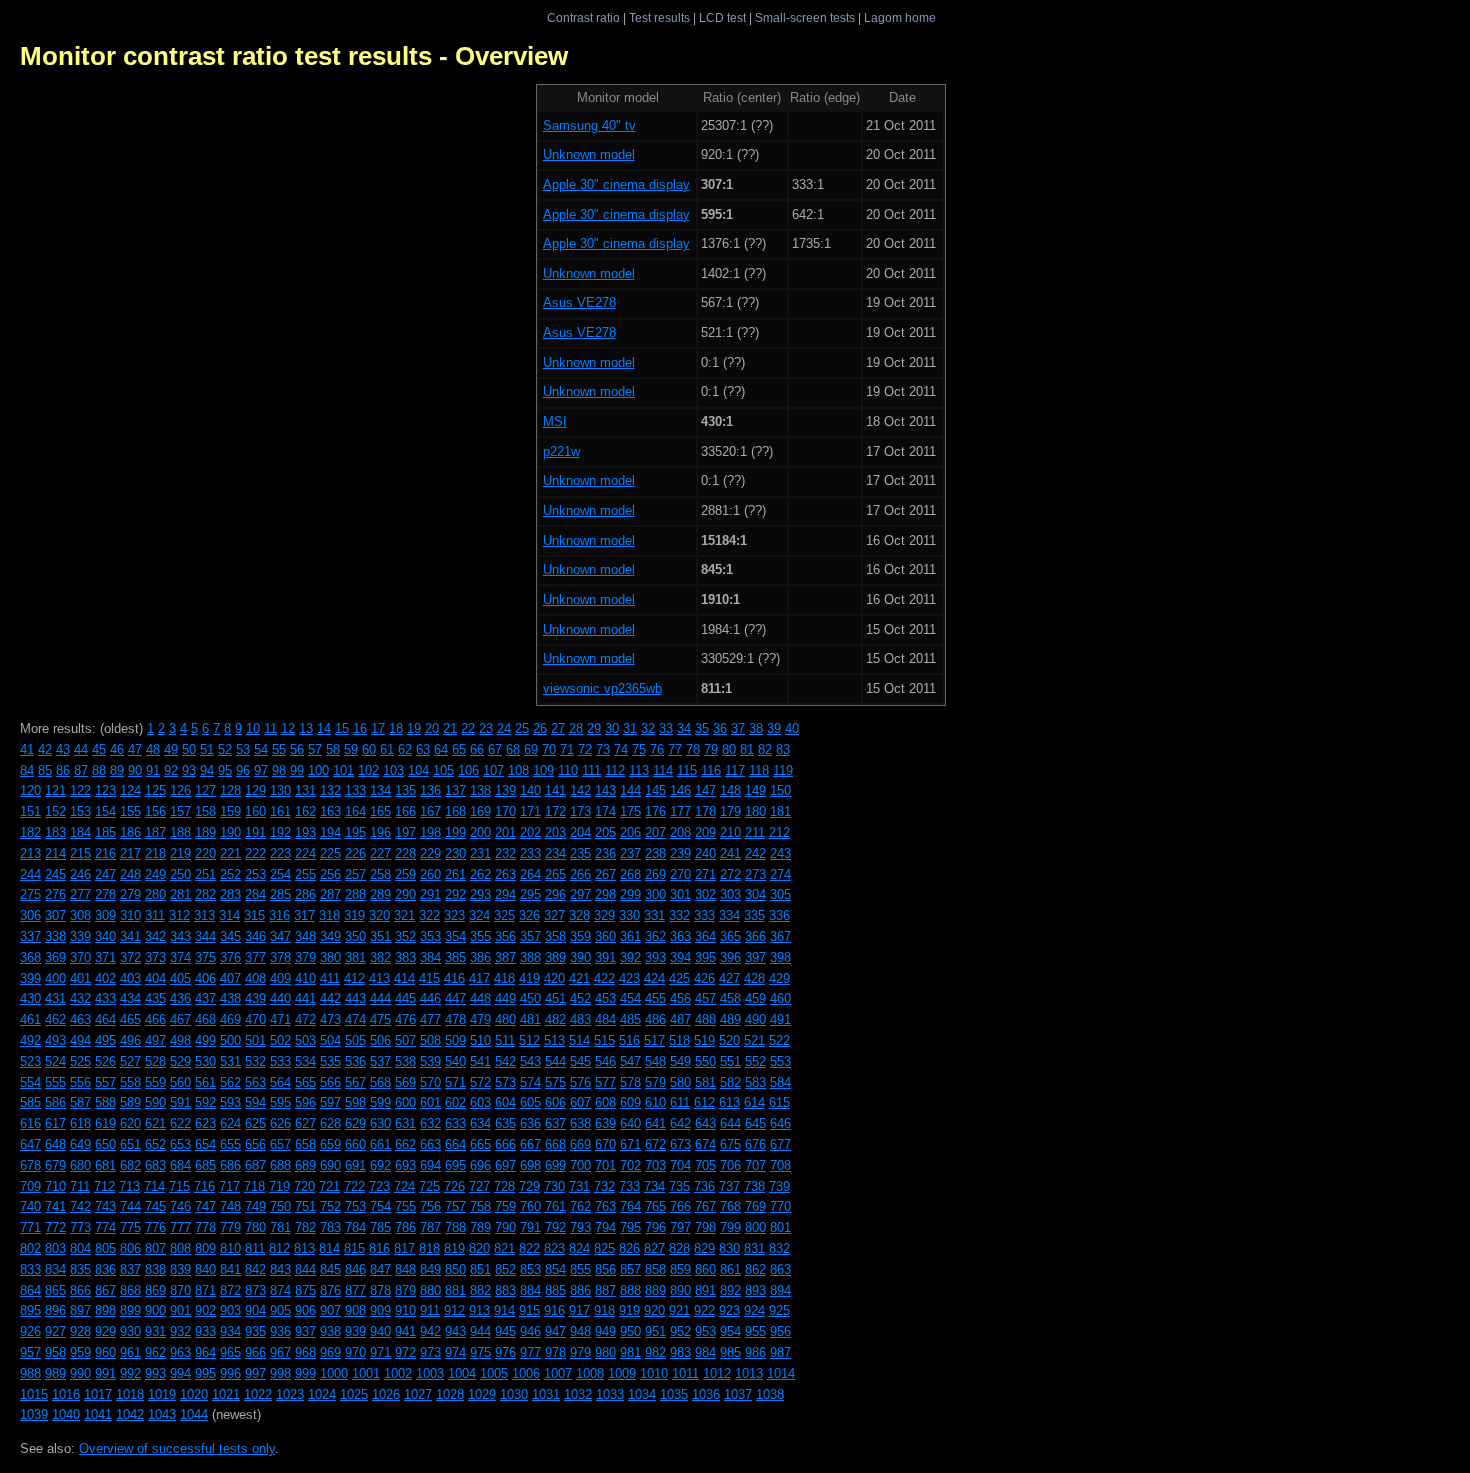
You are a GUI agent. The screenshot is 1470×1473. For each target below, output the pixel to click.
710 (55, 1186)
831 (754, 1248)
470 (255, 1019)
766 (680, 1206)
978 (555, 1352)
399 (30, 978)
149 (755, 790)
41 (27, 749)
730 (554, 1186)
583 (755, 1082)
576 (580, 1082)
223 (280, 853)
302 (705, 894)
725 (429, 1186)
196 (380, 832)
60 (369, 749)
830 (729, 1248)
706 (730, 1165)
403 (130, 978)
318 (329, 915)
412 (354, 978)
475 (380, 1019)
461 (30, 1019)
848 (405, 1269)
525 (80, 1061)
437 (205, 998)
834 (55, 1269)
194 (330, 832)
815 (354, 1248)
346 (255, 936)
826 (629, 1248)
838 (155, 1269)
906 (305, 1310)
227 (380, 853)
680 (80, 1165)
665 (480, 1144)
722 (354, 1186)
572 (480, 1082)
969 (330, 1352)
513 (554, 1040)
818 (429, 1248)
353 (430, 936)
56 (297, 749)
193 (305, 832)
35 (702, 728)
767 (705, 1206)
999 (305, 1373)
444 (380, 998)
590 (155, 1102)
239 (680, 853)
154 (105, 811)
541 (480, 1061)
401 (80, 978)
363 (680, 936)
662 (405, 1144)
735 (679, 1186)
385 (455, 957)
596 (305, 1102)
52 (225, 749)
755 (405, 1206)
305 (780, 894)
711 (80, 1186)
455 (655, 998)
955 (755, 1331)
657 (280, 1144)
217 (130, 853)
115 (687, 770)
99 (297, 770)
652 (155, 1144)
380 (330, 957)
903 (230, 1310)
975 (480, 1352)
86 (63, 770)
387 (505, 957)
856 (605, 1269)
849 (430, 1269)
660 (355, 1144)
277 (80, 894)
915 (529, 1310)
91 (153, 770)
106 (468, 770)
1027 (418, 1394)
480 (505, 1019)
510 (480, 1040)
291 (430, 894)
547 (630, 1061)
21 (450, 728)
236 (605, 853)
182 (30, 832)
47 (135, 749)
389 (555, 957)
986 (755, 1352)
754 (380, 1206)
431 (55, 998)
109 (543, 770)
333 (704, 915)
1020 (194, 1394)
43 (63, 749)
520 (729, 1040)
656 (255, 1144)
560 (180, 1082)
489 (730, 1019)
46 (117, 749)
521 (754, 1040)
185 (105, 832)
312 (179, 915)
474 (355, 1019)
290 (405, 894)
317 (304, 915)
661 (380, 1144)
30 (612, 728)
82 (765, 749)
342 (155, 936)
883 (505, 1290)
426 (704, 978)
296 (555, 894)
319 (354, 915)
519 (704, 1040)
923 (729, 1310)
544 (555, 1061)
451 (555, 998)
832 (779, 1248)
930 (130, 1331)
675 (730, 1144)
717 (229, 1186)
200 (480, 832)
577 (605, 1082)
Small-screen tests (805, 17)
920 (654, 1310)
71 (567, 749)
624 (230, 1123)
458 (730, 998)
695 (455, 1165)
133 (355, 790)
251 (205, 874)
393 (655, 957)
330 (629, 915)
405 (180, 978)
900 (155, 1310)
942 (430, 1331)
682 (130, 1165)
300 (655, 894)
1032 (578, 1394)
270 (680, 874)
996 (230, 1373)
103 (393, 770)
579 (655, 1082)
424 (654, 978)
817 (404, 1248)
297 (580, 894)
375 (205, 957)
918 (604, 1310)
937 (305, 1331)
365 (730, 936)
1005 (494, 1373)
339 (80, 936)
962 (155, 1352)
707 (755, 1165)
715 (179, 1186)
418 (504, 978)
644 (730, 1123)
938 (330, 1331)
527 (130, 1061)
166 (405, 811)
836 (105, 1269)
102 (368, 770)
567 (355, 1082)
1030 (514, 1394)
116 (711, 770)
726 (454, 1186)
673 (680, 1144)
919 (629, 1310)
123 (105, 790)
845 (330, 1269)
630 (380, 1123)
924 (754, 1310)
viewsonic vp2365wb (602, 688)
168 (455, 811)
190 (230, 832)
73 (603, 749)
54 (261, 749)
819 (454, 1248)
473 (330, 1019)
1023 (290, 1394)
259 (405, 874)
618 (80, 1123)
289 (380, 894)
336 (779, 915)
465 (130, 1019)
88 (99, 770)
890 (680, 1290)
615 (779, 1102)
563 (255, 1082)
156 (155, 811)
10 (253, 728)
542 (505, 1061)
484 (605, 1019)
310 (130, 915)
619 (105, 1123)
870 (180, 1290)
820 (479, 1248)
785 (380, 1227)
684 (180, 1165)
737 (729, 1186)
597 (330, 1102)
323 (454, 915)
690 (330, 1165)
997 (255, 1373)
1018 (130, 1394)
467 (180, 1019)
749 (255, 1206)
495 (105, 1040)
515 (604, 1040)
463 (80, 1019)
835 (80, 1269)
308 (80, 915)
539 (430, 1061)
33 (666, 728)
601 (430, 1102)
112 (615, 770)
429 (779, 978)
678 (30, 1165)
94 (207, 770)
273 (755, 874)
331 (654, 915)
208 (680, 832)
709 (30, 1186)
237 (630, 853)
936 (280, 1331)
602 (455, 1102)
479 (480, 1019)
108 (518, 770)
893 (755, 1290)
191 (255, 832)
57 (315, 749)
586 (55, 1102)
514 (579, 1040)
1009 (622, 1373)
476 (405, 1019)
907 (330, 1310)
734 (654, 1186)
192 (280, 832)
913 (479, 1310)
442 (330, 998)
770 (780, 1206)
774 (105, 1227)
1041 (98, 1414)
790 (505, 1227)
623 (205, 1123)
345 (230, 936)
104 (418, 770)
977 (530, 1352)
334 (729, 915)
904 (255, 1310)
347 (280, 936)
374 (180, 957)
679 (55, 1165)
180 (755, 811)
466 (155, 1019)
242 (755, 853)
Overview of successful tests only (177, 1448)
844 (305, 1269)
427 (729, 978)
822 (529, 1248)
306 (30, 915)
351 (380, 936)
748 (230, 1206)
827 (654, 1248)
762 (580, 1206)
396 (730, 957)
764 (630, 1206)
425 (679, 978)
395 (705, 957)
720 (304, 1186)
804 (80, 1248)
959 (80, 1352)
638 (580, 1123)
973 (430, 1352)
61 (387, 749)
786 (405, 1227)
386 (480, 957)
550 (705, 1061)
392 (630, 957)
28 (576, 728)
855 (580, 1269)
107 (493, 770)
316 (279, 915)
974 (455, 1352)
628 (330, 1123)
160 (255, 811)
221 (230, 853)
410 (305, 978)
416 (454, 978)
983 (680, 1352)
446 (430, 998)
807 (155, 1248)
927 (55, 1331)
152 (55, 811)
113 (639, 770)
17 (378, 728)
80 (729, 749)
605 (530, 1102)
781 (280, 1227)
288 (355, 894)
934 (230, 1331)
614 (754, 1102)
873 (255, 1290)
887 (605, 1290)
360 (605, 936)
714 (154, 1186)
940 (380, 1331)
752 (330, 1206)
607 (580, 1102)
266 (580, 874)
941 (405, 1331)
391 (605, 957)
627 (305, 1123)
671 (630, 1144)
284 (255, 894)
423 (629, 978)
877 (355, 1290)
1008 (590, 1373)
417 (479, 978)
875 (305, 1290)
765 (655, 1206)
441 (305, 998)
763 (605, 1206)
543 (530, 1061)
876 (330, 1290)
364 (705, 936)
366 (755, 936)
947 (555, 1331)
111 (591, 770)
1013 (749, 1373)
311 (155, 915)
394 (680, 957)
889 (655, 1290)
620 (130, 1123)
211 (755, 832)
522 (779, 1040)
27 (558, 728)
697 (505, 1165)
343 (180, 936)
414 (404, 978)
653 (180, 1144)
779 (230, 1227)
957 (30, 1352)
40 (792, 728)
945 (505, 1331)
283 (230, 894)
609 (630, 1102)
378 (280, 957)
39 (774, 728)
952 (680, 1331)
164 (355, 811)
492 (30, 1040)
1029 (482, 1394)
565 (305, 1082)
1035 (674, 1394)
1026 (386, 1394)
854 (555, 1269)
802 (30, 1248)
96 (243, 770)
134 (380, 790)
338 (55, 936)
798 (705, 1227)
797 (680, 1227)
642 (680, 1123)
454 (630, 998)
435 (155, 998)
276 (55, 894)
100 (318, 770)
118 (759, 770)
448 (480, 998)
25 (522, 728)
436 (180, 998)
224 (305, 853)
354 (455, 936)
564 (280, 1082)
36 (720, 728)
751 (305, 1206)
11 (270, 728)
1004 (462, 1373)
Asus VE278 (579, 302)
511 (505, 1040)
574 (530, 1082)
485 (630, 1019)
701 (605, 1165)
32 (648, 728)
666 (505, 1144)
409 (280, 978)
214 (55, 853)
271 (705, 874)
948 (580, 1331)
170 (505, 811)
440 (280, 998)
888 (630, 1290)
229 (430, 853)
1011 (685, 1373)
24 (504, 728)
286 (305, 894)
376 (230, 957)
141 (555, 790)
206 (630, 832)
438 (230, 998)
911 (430, 1310)
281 (180, 894)
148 (730, 790)
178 (705, 811)
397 (755, 957)
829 (704, 1248)
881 (455, 1290)
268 (630, 874)
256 (330, 874)
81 (747, 749)
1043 (162, 1414)
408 (255, 978)
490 (755, 1019)
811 (255, 1248)
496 (130, 1040)
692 (380, 1165)
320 (379, 915)
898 (105, 1310)
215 (80, 853)
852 (505, 1269)
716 (204, 1186)
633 (455, 1123)
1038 (770, 1394)
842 (255, 1269)
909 (380, 1310)
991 (105, 1373)
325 (504, 915)
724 (404, 1186)
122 (80, 790)
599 (380, 1102)
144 (630, 790)
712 (104, 1186)
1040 (66, 1414)
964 (205, 1352)
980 (605, 1352)
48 (153, 749)
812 (279, 1248)
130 (280, 790)
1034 (642, 1394)
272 (730, 874)
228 (405, 853)
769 (755, 1206)
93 (189, 770)
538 (405, 1061)
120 (30, 790)
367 (780, 936)
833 (30, 1269)
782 (305, 1227)
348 (305, 936)
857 (630, 1269)
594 (255, 1102)
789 (480, 1227)
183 (55, 832)
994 (180, 1373)
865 (55, 1290)
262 (480, 874)
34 (684, 728)
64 (441, 749)
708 (780, 1165)
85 (45, 770)
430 (30, 998)
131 (305, 790)
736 (704, 1186)
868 (130, 1290)
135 (405, 790)
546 (605, 1061)
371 (105, 957)
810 (230, 1248)
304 (755, 894)
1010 (654, 1373)
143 (605, 790)
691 (355, 1165)
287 (330, 894)
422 (604, 978)
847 (380, 1269)
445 (405, 998)
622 (180, 1123)
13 (306, 728)
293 (480, 894)
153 (80, 811)
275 (30, 894)
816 (379, 1248)
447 (455, 998)
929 (105, 1331)
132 (330, 790)
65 (459, 749)
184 (80, 832)
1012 (717, 1373)
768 (730, 1206)
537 (380, 1061)
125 (155, 790)
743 (105, 1206)
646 (780, 1123)
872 (230, 1290)
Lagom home (900, 17)
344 (205, 936)
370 (80, 957)
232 (505, 853)
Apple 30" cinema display (616, 184)
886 (580, 1290)
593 (230, 1102)
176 (655, 811)
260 (430, 874)
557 (105, 1082)
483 (580, 1019)
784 (355, 1227)
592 (205, 1102)
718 (254, 1186)
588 (105, 1102)
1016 (66, 1394)
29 (594, 728)
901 (180, 1310)
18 (396, 728)
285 (280, 894)
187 (155, 832)
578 (630, 1082)
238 (655, 853)
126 (180, 790)
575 (555, 1082)
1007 (558, 1373)
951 (655, 1331)
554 (30, 1082)
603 (480, 1102)
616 (30, 1123)
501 (255, 1040)
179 (730, 811)
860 (705, 1269)
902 (205, 1310)
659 (330, 1144)
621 (155, 1123)
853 (530, 1269)
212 (779, 832)
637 (555, 1123)
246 (80, 874)
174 (605, 811)
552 (755, 1061)
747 (205, 1206)
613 (729, 1102)
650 (105, 1144)
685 (205, 1165)
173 (580, 811)
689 (305, 1165)
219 (180, 853)
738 (754, 1186)
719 (279, 1186)
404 (155, 978)
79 (711, 749)
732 (604, 1186)
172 (555, 811)
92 (171, 770)
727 (479, 1186)
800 (755, 1227)
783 (330, 1227)
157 (180, 811)
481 (530, 1019)
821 (504, 1248)
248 (130, 874)
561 (205, 1082)
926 (30, 1331)
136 (430, 790)
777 (180, 1227)
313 (204, 915)
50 (189, 749)
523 (30, 1061)
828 (679, 1248)
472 (305, 1019)
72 (585, 749)
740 (30, 1206)
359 (580, 936)
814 (329, 1248)
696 (480, 1165)
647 (30, 1144)
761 (555, 1206)
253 (255, 874)
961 (130, 1352)
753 (355, 1206)
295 (530, 894)
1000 (334, 1373)
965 (230, 1352)
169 (480, 811)
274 (780, 874)
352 (405, 936)
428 (754, 978)
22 (468, 728)
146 (680, 790)
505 (355, 1040)
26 (540, 728)
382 (380, 957)
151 (30, 811)
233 (530, 853)
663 (430, 1144)
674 (705, 1144)
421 (579, 978)
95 (225, 770)
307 (55, 915)
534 (305, 1061)
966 (255, 1352)
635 (505, 1123)
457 (705, 998)
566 (330, 1082)
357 (530, 936)
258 (380, 874)
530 (205, 1061)
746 (180, 1206)
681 (105, 1165)
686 (230, 1165)
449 (505, 998)
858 (655, 1269)
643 (705, 1123)
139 (505, 790)
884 (530, 1290)
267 (605, 874)
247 (105, 874)
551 (730, 1061)
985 (730, 1352)
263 (505, 874)
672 (655, 1144)
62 (405, 749)
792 (555, 1227)
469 (230, 1019)
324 (479, 915)
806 (130, 1248)
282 (205, 894)
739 (779, 1186)
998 (280, 1373)
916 (554, 1310)
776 (155, 1227)
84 (27, 770)
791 (530, 1227)
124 (130, 790)
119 (783, 770)
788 (455, 1227)
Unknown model (589, 154)
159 (230, 811)
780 (255, 1227)
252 (230, 874)
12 (288, 728)
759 (505, 1206)
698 (530, 1165)
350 (355, 936)
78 (693, 749)
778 (205, 1227)
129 (255, 790)
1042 (130, 1414)
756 (430, 1206)
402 (105, 978)
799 (730, 1227)
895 (30, 1310)
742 (80, 1206)
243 (780, 853)
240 (705, 853)
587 (80, 1102)
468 (205, 1019)
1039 (34, 1414)
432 (80, 998)
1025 (354, 1394)
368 (30, 957)
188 (180, 832)
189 (205, 832)
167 (430, 811)
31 (630, 728)
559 (155, 1082)
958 (55, 1352)
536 (355, 1061)
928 (80, 1331)
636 (530, 1123)
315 (254, 915)
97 (261, 770)
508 (430, 1040)
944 (480, 1331)
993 (155, 1373)
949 (605, 1331)
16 (360, 728)
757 (455, 1206)
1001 (366, 1373)
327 (554, 915)
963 (180, 1352)
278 (105, 894)
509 (455, 1040)
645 (755, 1123)
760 (530, 1206)
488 (705, 1019)
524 (55, 1061)
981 (630, 1352)
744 (130, 1206)
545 (580, 1061)
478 (455, 1019)
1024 (322, 1394)
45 (99, 749)
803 (55, 1248)
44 (81, 749)
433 (105, 998)
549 (680, 1061)
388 (530, 957)
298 (605, 894)
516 (629, 1040)
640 (630, 1123)
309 (105, 915)
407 (230, 978)
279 (130, 894)
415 (429, 978)
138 (480, 790)
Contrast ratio (583, 17)
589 (130, 1102)
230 (455, 853)
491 (780, 1019)
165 (380, 811)
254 (280, 874)
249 (155, 874)
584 (780, 1082)
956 (780, 1331)
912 (454, 1310)
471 (280, 1019)
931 (155, 1331)
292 (455, 894)
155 (130, 811)
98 (279, 770)
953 (705, 1331)
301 (680, 894)
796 (655, 1227)
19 (414, 728)
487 (680, 1019)
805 (105, 1248)
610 (655, 1102)
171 (530, 811)
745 (155, 1206)
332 (679, 915)
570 (430, 1082)
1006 (526, 1373)
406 (205, 978)
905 (280, 1310)
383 (405, 957)
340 (105, 936)
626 (280, 1123)
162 (305, 811)
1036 (706, 1394)
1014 (781, 1373)
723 (379, 1186)
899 (130, 1310)
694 (430, 1165)
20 (432, 728)
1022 (258, 1394)
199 (455, 832)
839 (180, 1269)
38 (756, 728)
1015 (34, 1394)
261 (455, 874)
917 (579, 1310)
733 (629, 1186)
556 (80, 1082)
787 (430, 1227)
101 (343, 770)
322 (429, 915)
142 (580, 790)
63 (423, 749)
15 (342, 728)
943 (455, 1331)
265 (555, 874)
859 (680, 1269)
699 (555, 1165)
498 (180, 1040)
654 (205, 1144)
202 (530, 832)
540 (455, 1061)
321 (404, 915)
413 (379, 978)
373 (155, 957)
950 (630, 1331)
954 (730, 1331)
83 (783, 749)
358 (555, 936)
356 (505, 936)
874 (280, 1290)
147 (705, 790)
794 (605, 1227)
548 (655, 1061)
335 (754, 915)
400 (55, 978)
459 (755, 998)
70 (549, 749)
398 (780, 957)
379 (305, 957)
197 (405, 832)
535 (330, 1061)
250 (180, 874)
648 (55, 1144)
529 (180, 1061)
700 (580, 1165)
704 (680, 1165)
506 (380, 1040)
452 (580, 998)
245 (55, 874)
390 (580, 957)
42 (45, 749)
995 (205, 1373)
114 (663, 770)
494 (80, 1040)
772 (55, 1227)
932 (180, 1331)
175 (630, 811)
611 (680, 1102)
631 (405, 1123)
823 (554, 1248)
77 (675, 749)
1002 (398, 1373)
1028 (450, 1394)
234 (555, 853)
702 (630, 1165)
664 (455, 1144)
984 (705, 1352)
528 (155, 1061)
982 (655, 1352)
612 (704, 1102)
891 (705, 1290)
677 (780, 1144)
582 (730, 1082)
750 (280, 1206)
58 (333, 749)
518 (679, 1040)
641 (655, 1123)
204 (580, 832)
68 (513, 749)
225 (330, 853)
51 (207, 749)
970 (355, 1352)
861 (730, 1269)
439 (255, 998)
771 (30, 1227)
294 (505, 894)
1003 (430, 1373)
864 (30, 1290)
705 (705, 1165)
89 (117, 770)
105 (443, 770)
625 (255, 1123)
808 (180, 1248)
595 (280, 1102)
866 (80, 1290)
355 (480, 936)
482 (555, 1019)
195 (355, 832)
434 (130, 998)
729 (529, 1186)
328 (579, 915)
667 (530, 1144)
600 (405, 1102)
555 (55, 1082)
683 (155, 1165)
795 (630, 1227)
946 (530, 1331)
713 (129, 1186)
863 (780, 1269)
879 (405, 1290)
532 (255, 1061)
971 (380, 1352)
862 (755, 1269)
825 (604, 1248)
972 (405, 1352)
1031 (546, 1394)
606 (555, 1102)
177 (680, 811)
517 (654, 1040)
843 (280, 1269)
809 (205, 1248)
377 (255, 957)
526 (105, 1061)
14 (324, 728)
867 (105, 1290)
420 (554, 978)
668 (555, 1144)
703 (655, 1165)
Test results (659, 17)
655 (230, 1144)
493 (55, 1040)
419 (529, 978)
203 (555, 832)
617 (55, 1123)
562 (230, 1082)
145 (655, 790)
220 (205, 853)
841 (230, 1269)
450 (530, 998)
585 (30, 1102)
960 (105, 1352)
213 (30, 853)
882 (480, 1290)
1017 (98, 1394)
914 (504, 1310)
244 (30, 874)
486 (655, 1019)
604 (505, 1102)
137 (455, 790)
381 (355, 957)
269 (655, 874)
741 (55, 1206)
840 (205, 1269)
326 (529, 915)
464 (105, 1019)
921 (679, 1310)
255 (305, 874)
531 (230, 1061)
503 (305, 1040)
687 (255, 1165)
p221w (561, 451)
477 (430, 1019)
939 (355, 1331)
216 (105, 853)
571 (455, 1082)
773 (80, 1227)
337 (30, 936)
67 (495, 749)
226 (355, 853)
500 (230, 1040)
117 (735, 770)
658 (305, 1144)
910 (405, 1310)
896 (55, 1310)
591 (180, 1102)
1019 (162, 1394)
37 (738, 728)
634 (480, 1123)
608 (605, 1102)
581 (705, 1082)
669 (580, 1144)
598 (355, 1102)
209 (705, 832)
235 (580, 853)
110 (568, 770)
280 (155, 894)
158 (205, 811)
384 (430, 957)
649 (80, 1144)
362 (655, 936)
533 (280, 1061)
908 (355, 1310)
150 (780, 790)
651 (130, 1144)
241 (730, 853)
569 (405, 1082)
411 (330, 978)
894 (780, 1290)
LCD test (722, 17)
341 (130, 936)
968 (305, 1352)
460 (780, 998)
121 (55, 790)
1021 (226, 1394)
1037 (738, 1394)
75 (639, 749)
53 (243, 749)
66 (477, 749)
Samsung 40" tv (589, 125)
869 (155, 1290)
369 (55, 957)
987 (780, 1352)
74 (621, 749)
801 (780, 1227)
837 (130, 1269)
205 (605, 832)
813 (304, 1248)
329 (604, 915)
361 (630, 936)
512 (529, 1040)
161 (280, 811)
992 (130, 1373)
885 (555, 1290)
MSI (555, 421)
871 (205, 1290)
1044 (194, 1414)
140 (530, 790)
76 (657, 749)
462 (55, 1019)
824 (579, 1248)
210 (730, 832)
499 (205, 1040)
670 (605, 1144)
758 (480, 1206)
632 (430, 1123)
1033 (610, 1394)
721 (329, 1186)
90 (135, 770)
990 (80, 1373)
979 (580, 1352)
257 (355, 874)
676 (755, 1144)
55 (279, 749)
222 (255, 853)
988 (30, 1373)
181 (780, 811)
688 (280, 1165)
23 (486, 728)
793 (580, 1227)
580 (680, 1082)
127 (205, 790)
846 (355, 1269)
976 (505, 1352)
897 (80, 1310)
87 (81, 770)
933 (205, 1331)
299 (630, 894)
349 (330, 936)
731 (579, 1186)
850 (455, 1269)
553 (780, 1061)
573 (505, 1082)
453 (605, 998)
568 (380, 1082)
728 (504, 1186)
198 (430, 832)
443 (355, 998)
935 (255, 1331)
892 (730, 1290)
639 (605, 1123)
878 (380, 1290)
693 (405, 1165)
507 (405, 1040)
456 (680, 998)
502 (280, 1040)
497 (155, 1040)
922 (704, 1310)
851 (480, 1269)
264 (530, 874)
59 (351, 749)
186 (130, 832)
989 (55, 1373)
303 (730, 894)
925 (779, 1310)
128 (230, 790)
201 (505, 832)
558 (130, 1082)
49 (171, 749)
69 (531, 749)
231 (480, 853)
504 (330, 1040)
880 (430, 1290)
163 (330, 811)
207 (655, 832)
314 (229, 915)
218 (155, 853)
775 (130, 1227)
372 (130, 957)
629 (355, 1123)
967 (280, 1352)
